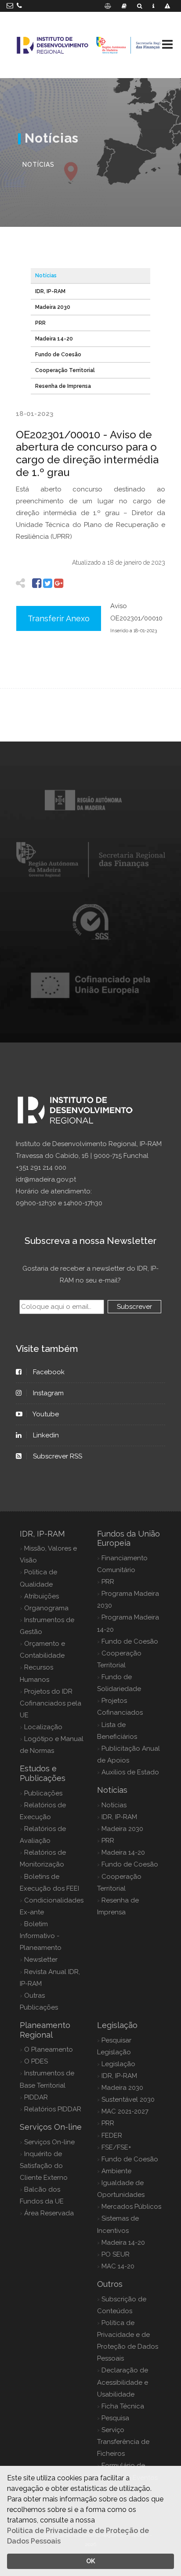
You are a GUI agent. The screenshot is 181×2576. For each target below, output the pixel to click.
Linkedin (46, 1435)
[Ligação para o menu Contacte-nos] (153, 6)
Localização (43, 1727)
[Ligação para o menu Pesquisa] (139, 6)
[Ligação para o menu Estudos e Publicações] (124, 6)
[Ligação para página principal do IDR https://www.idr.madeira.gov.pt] (90, 45)
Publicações (43, 1793)
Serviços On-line (49, 2142)
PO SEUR (116, 2254)
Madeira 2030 (53, 307)
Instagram (48, 1393)
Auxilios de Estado (130, 1772)
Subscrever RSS (58, 1456)
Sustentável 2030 (128, 2099)
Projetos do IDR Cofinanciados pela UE (51, 1703)
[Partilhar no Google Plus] (59, 583)
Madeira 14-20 (54, 339)
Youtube (46, 1414)
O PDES (36, 2061)
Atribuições (42, 1596)
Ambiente (116, 2171)
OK (91, 2561)
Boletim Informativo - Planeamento (41, 1936)
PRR (40, 323)
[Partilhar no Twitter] (48, 583)
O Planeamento (49, 2049)
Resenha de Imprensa (63, 386)
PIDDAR (36, 2097)
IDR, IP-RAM (50, 291)
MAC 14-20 (118, 2266)
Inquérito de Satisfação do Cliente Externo (44, 2166)
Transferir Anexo (59, 618)
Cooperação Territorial (65, 370)
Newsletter (41, 1960)
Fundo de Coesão (58, 355)
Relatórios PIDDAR (53, 2109)
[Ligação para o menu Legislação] (108, 6)
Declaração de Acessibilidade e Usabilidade (123, 2382)
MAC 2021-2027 (125, 2111)
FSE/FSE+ (116, 2147)
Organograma (46, 1608)
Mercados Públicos (131, 2207)
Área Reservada (49, 2213)
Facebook (49, 1372)
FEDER (112, 2135)
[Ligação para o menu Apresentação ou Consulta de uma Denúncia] (167, 6)
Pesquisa (115, 2418)
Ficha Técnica (123, 2406)
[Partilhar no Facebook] (37, 583)
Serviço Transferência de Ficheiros (123, 2442)
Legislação (118, 2064)
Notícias (46, 276)
